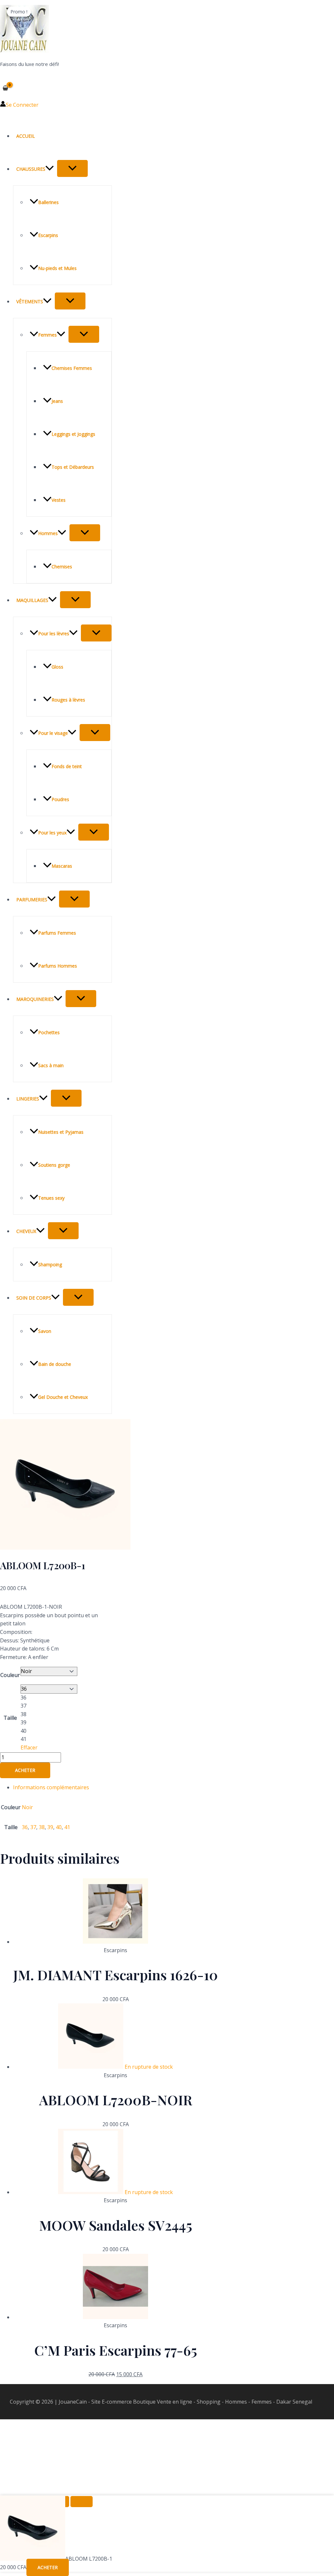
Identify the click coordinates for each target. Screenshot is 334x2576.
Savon (45, 1331)
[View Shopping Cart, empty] (6, 88)
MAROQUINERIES (35, 999)
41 (67, 1827)
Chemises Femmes (72, 368)
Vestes (59, 500)
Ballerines (48, 202)
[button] (50, 169)
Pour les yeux (52, 833)
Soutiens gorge (54, 1165)
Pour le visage (53, 733)
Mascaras (62, 866)
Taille (10, 1718)
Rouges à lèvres (68, 700)
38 (42, 1827)
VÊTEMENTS (30, 301)
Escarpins (48, 235)
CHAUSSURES (31, 169)
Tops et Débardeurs (73, 467)
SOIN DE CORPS (34, 1298)
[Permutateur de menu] (72, 168)
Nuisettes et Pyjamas (61, 1132)
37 (33, 1827)
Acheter (25, 1770)
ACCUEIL (26, 136)
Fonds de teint (67, 766)
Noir (27, 1807)
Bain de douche (55, 1364)
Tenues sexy (51, 1198)
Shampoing (50, 1264)
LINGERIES (28, 1099)
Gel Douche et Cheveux (63, 1397)
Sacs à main (51, 1065)
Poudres (60, 799)
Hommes (48, 533)
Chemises (62, 567)
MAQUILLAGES (32, 600)
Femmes (47, 335)
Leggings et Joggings (73, 434)
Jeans (57, 401)
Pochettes (49, 1032)
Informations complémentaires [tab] (51, 1787)
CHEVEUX (26, 1231)
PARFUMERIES (32, 900)
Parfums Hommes (58, 966)
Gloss (57, 667)
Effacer (29, 1747)
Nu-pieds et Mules (57, 268)
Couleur (10, 1675)
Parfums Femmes (57, 933)
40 (59, 1827)
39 (50, 1827)
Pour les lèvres (54, 633)
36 (25, 1827)
